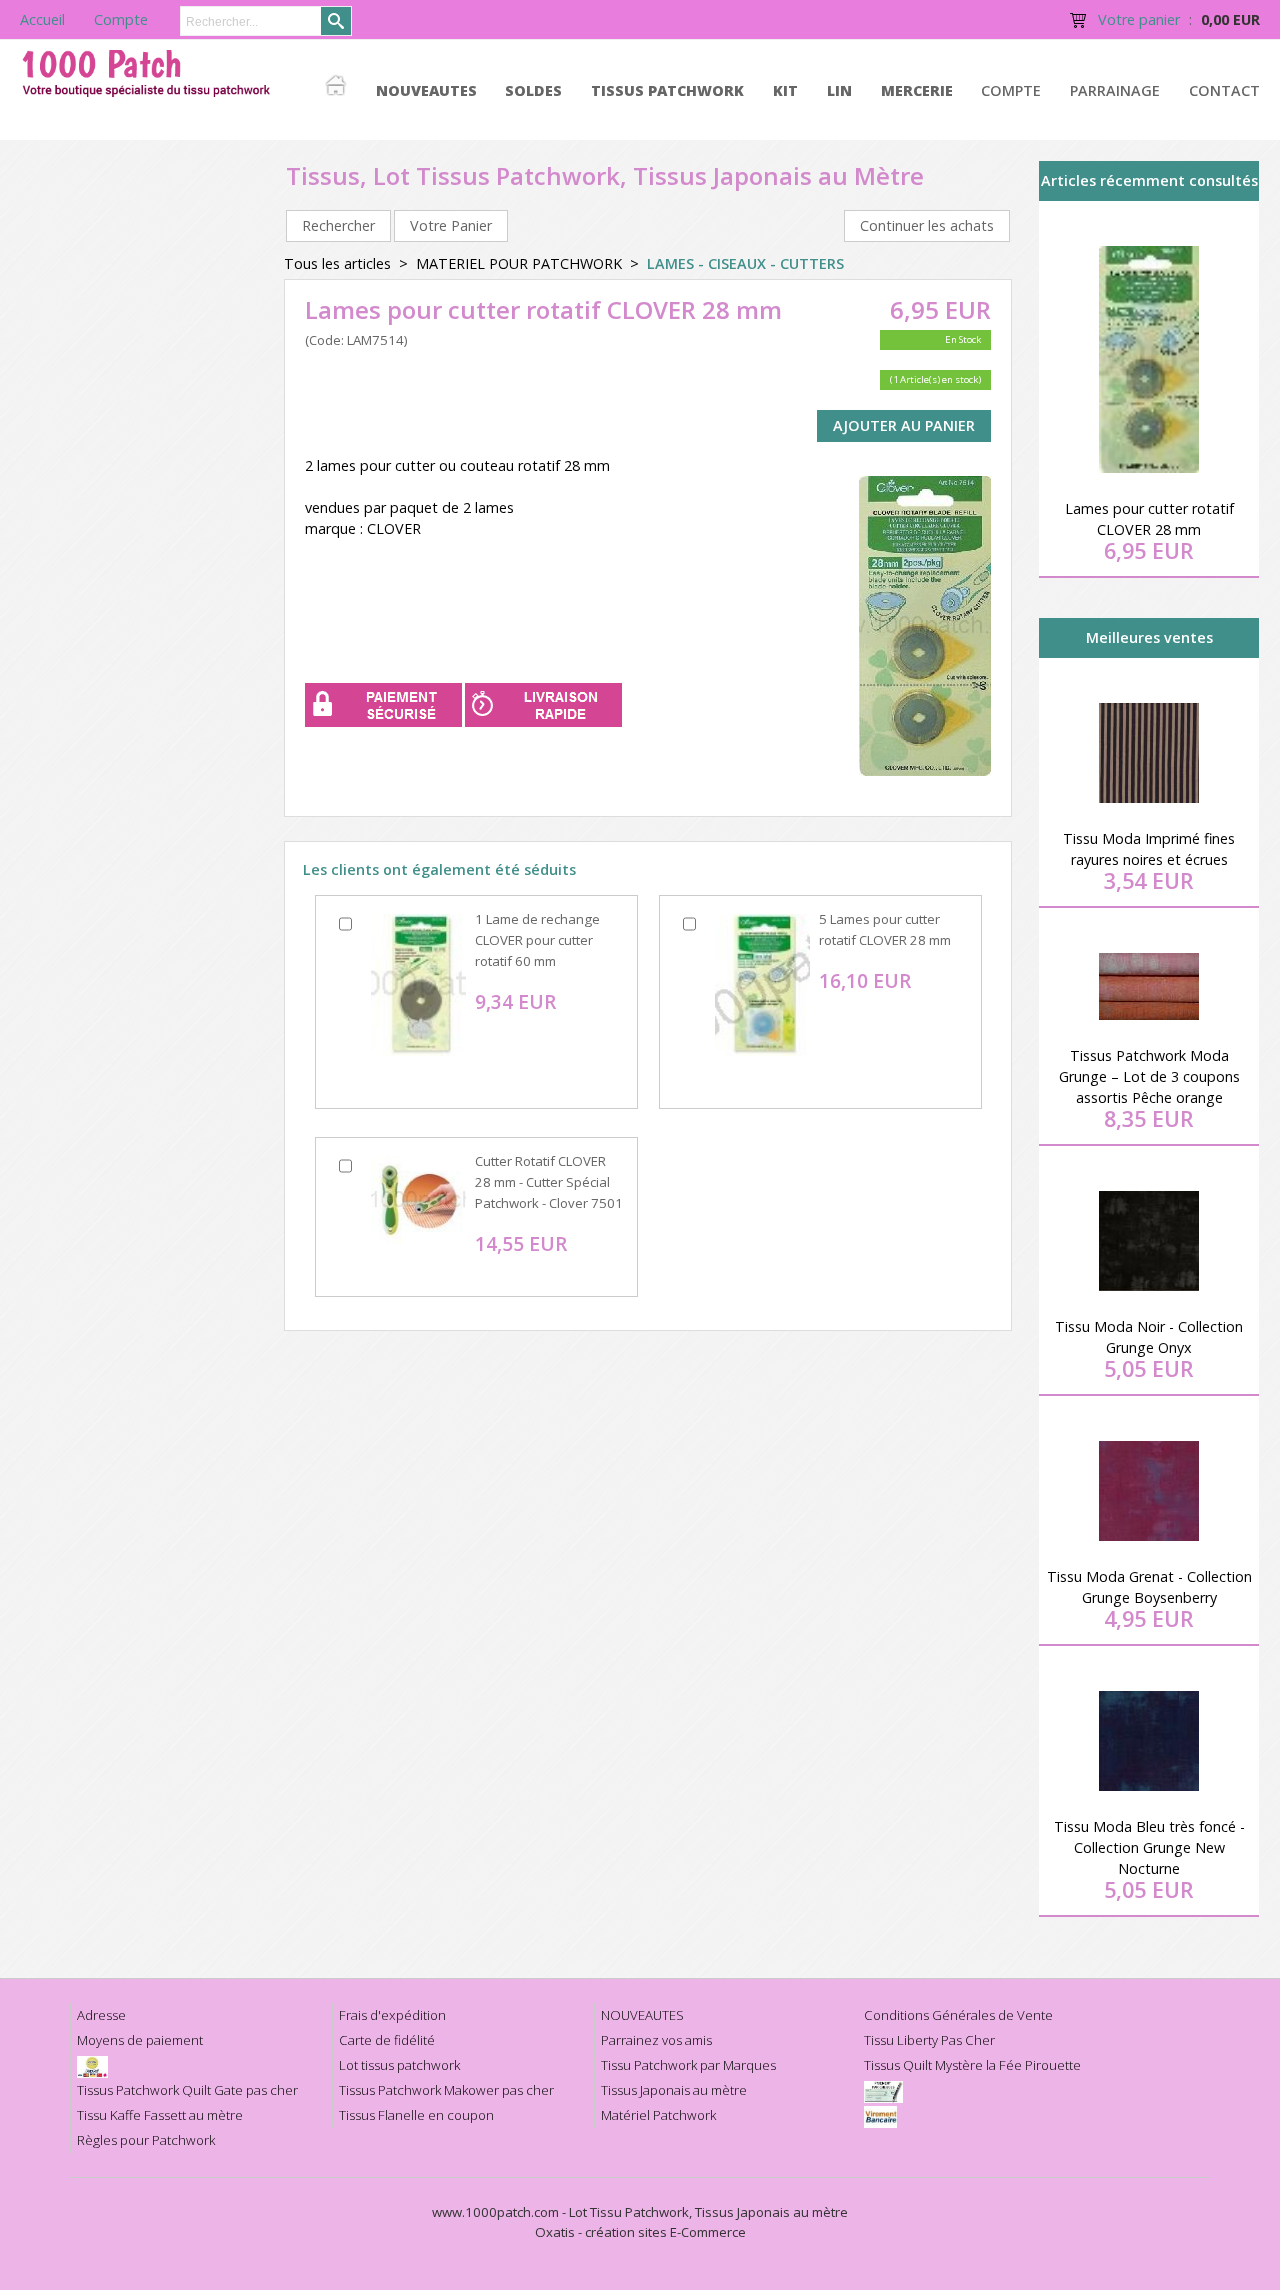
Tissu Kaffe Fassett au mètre (160, 2115)
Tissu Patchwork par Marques (688, 2065)
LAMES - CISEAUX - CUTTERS (745, 263)
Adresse (101, 2015)
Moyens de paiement (140, 2040)
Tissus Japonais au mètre (674, 2090)
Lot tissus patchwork (399, 2065)
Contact (1224, 90)
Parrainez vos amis (656, 2040)
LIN (839, 90)
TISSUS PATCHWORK (667, 90)
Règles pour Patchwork (146, 2140)
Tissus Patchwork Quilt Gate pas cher (187, 2090)
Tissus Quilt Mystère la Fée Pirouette (972, 2065)
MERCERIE (917, 90)
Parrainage (1115, 90)
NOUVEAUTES (426, 90)
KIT (785, 90)
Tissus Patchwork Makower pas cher (446, 2090)
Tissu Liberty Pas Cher (929, 2040)
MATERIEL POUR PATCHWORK (519, 263)
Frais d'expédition (392, 2015)
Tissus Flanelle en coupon (416, 2115)
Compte (1011, 90)
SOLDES (533, 90)
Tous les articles (337, 263)
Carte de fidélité (387, 2040)
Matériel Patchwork (658, 2115)
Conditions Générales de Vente (958, 2015)
